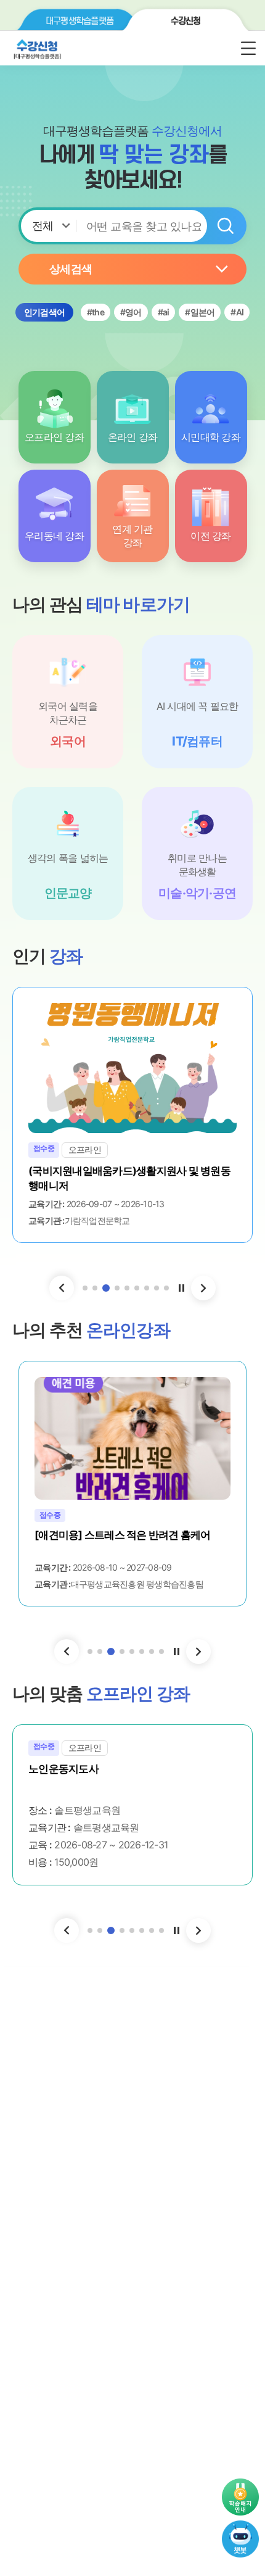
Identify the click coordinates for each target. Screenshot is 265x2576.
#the (96, 312)
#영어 (131, 312)
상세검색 (71, 269)
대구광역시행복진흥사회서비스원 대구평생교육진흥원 (83, 49)
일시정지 (181, 1288)
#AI (237, 312)
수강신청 (186, 21)
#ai (164, 312)
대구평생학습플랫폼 (79, 21)
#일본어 (200, 312)
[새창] (240, 2527)
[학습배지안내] (240, 2497)
